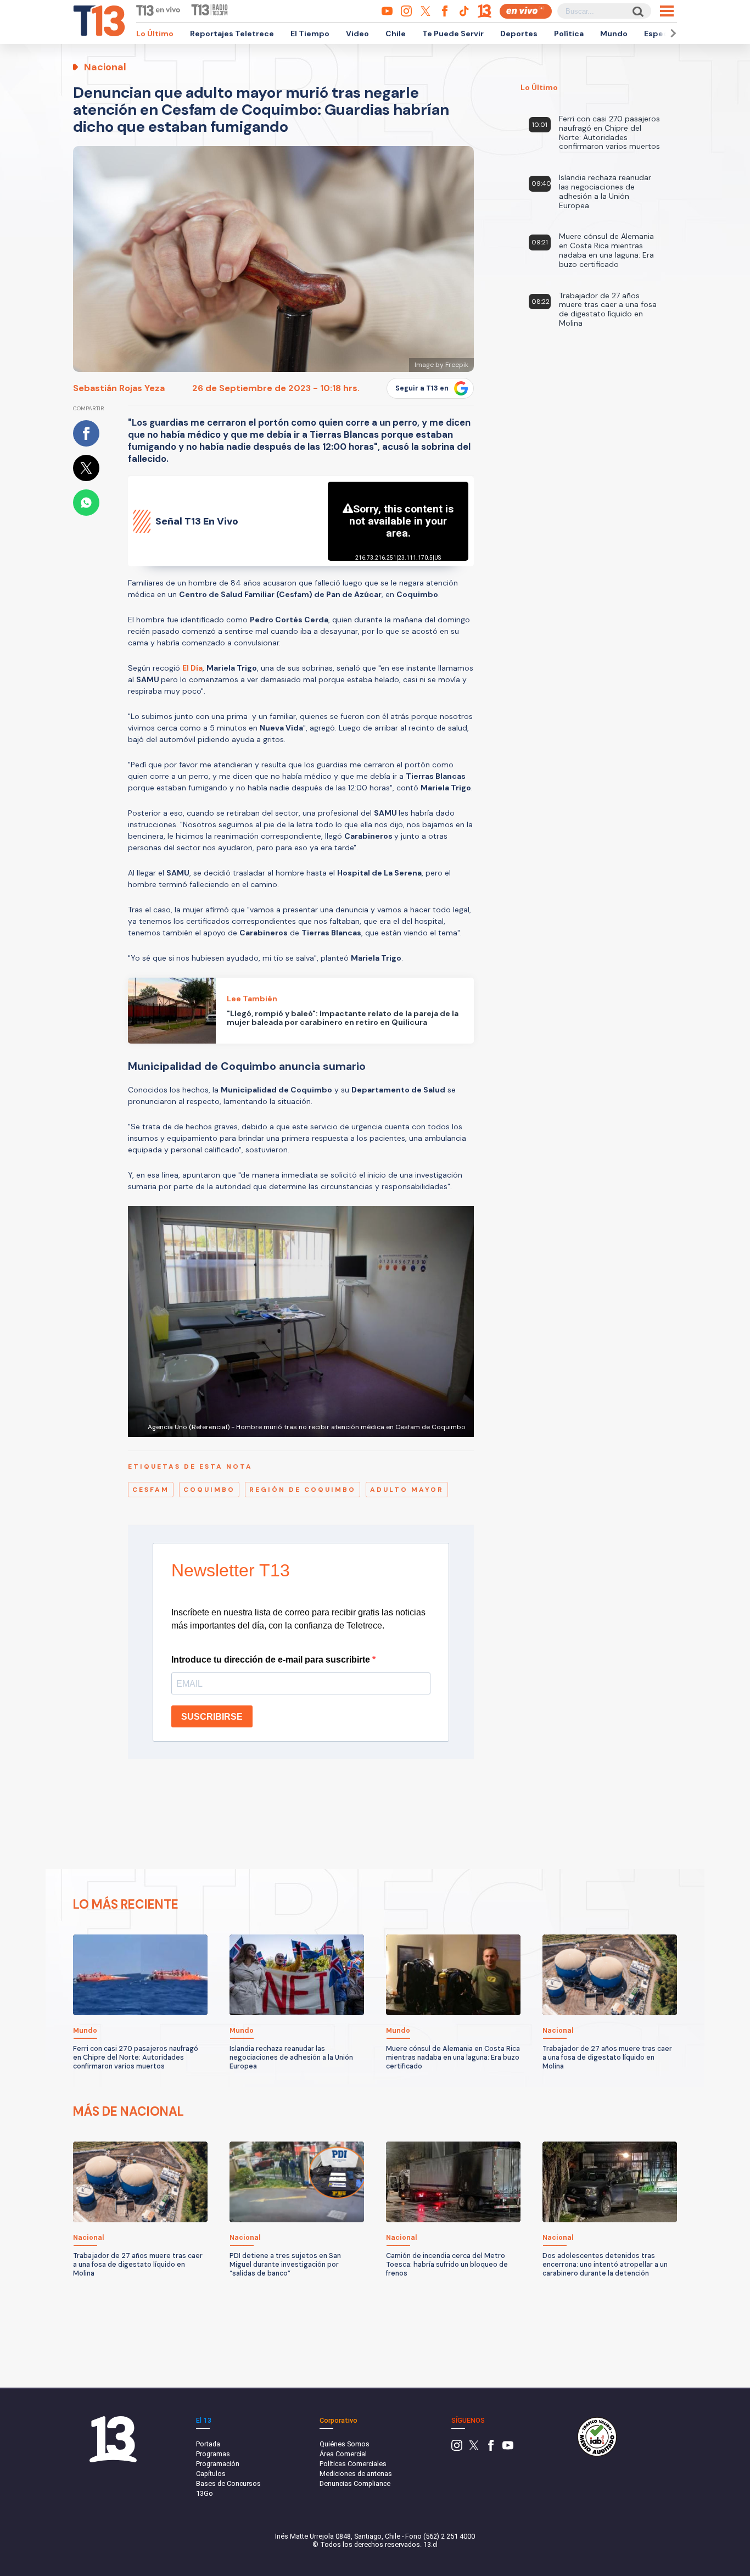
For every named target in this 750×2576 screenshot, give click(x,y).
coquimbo (209, 1490)
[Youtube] (508, 2448)
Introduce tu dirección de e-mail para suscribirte (272, 1660)
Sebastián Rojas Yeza (119, 388)
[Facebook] (491, 2448)
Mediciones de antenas (356, 2474)
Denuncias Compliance (355, 2483)
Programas (213, 2454)
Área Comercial (343, 2454)
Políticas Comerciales (353, 2464)
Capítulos (211, 2474)
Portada (208, 2444)
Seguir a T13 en (422, 388)
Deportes (519, 34)
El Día (192, 668)
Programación (218, 2464)
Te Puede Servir (453, 34)
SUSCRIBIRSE (212, 1717)
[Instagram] (457, 2448)
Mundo (614, 34)
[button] (671, 33)
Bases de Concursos (228, 2483)
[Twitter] (474, 2448)
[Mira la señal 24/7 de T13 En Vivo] (526, 11)
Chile (396, 34)
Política (569, 34)
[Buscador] (637, 11)
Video (357, 34)
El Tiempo (310, 34)
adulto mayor (407, 1490)
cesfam (151, 1490)
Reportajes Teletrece (232, 34)
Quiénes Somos (345, 2444)
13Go (205, 2493)
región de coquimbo (303, 1490)
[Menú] (667, 11)
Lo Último (155, 34)
